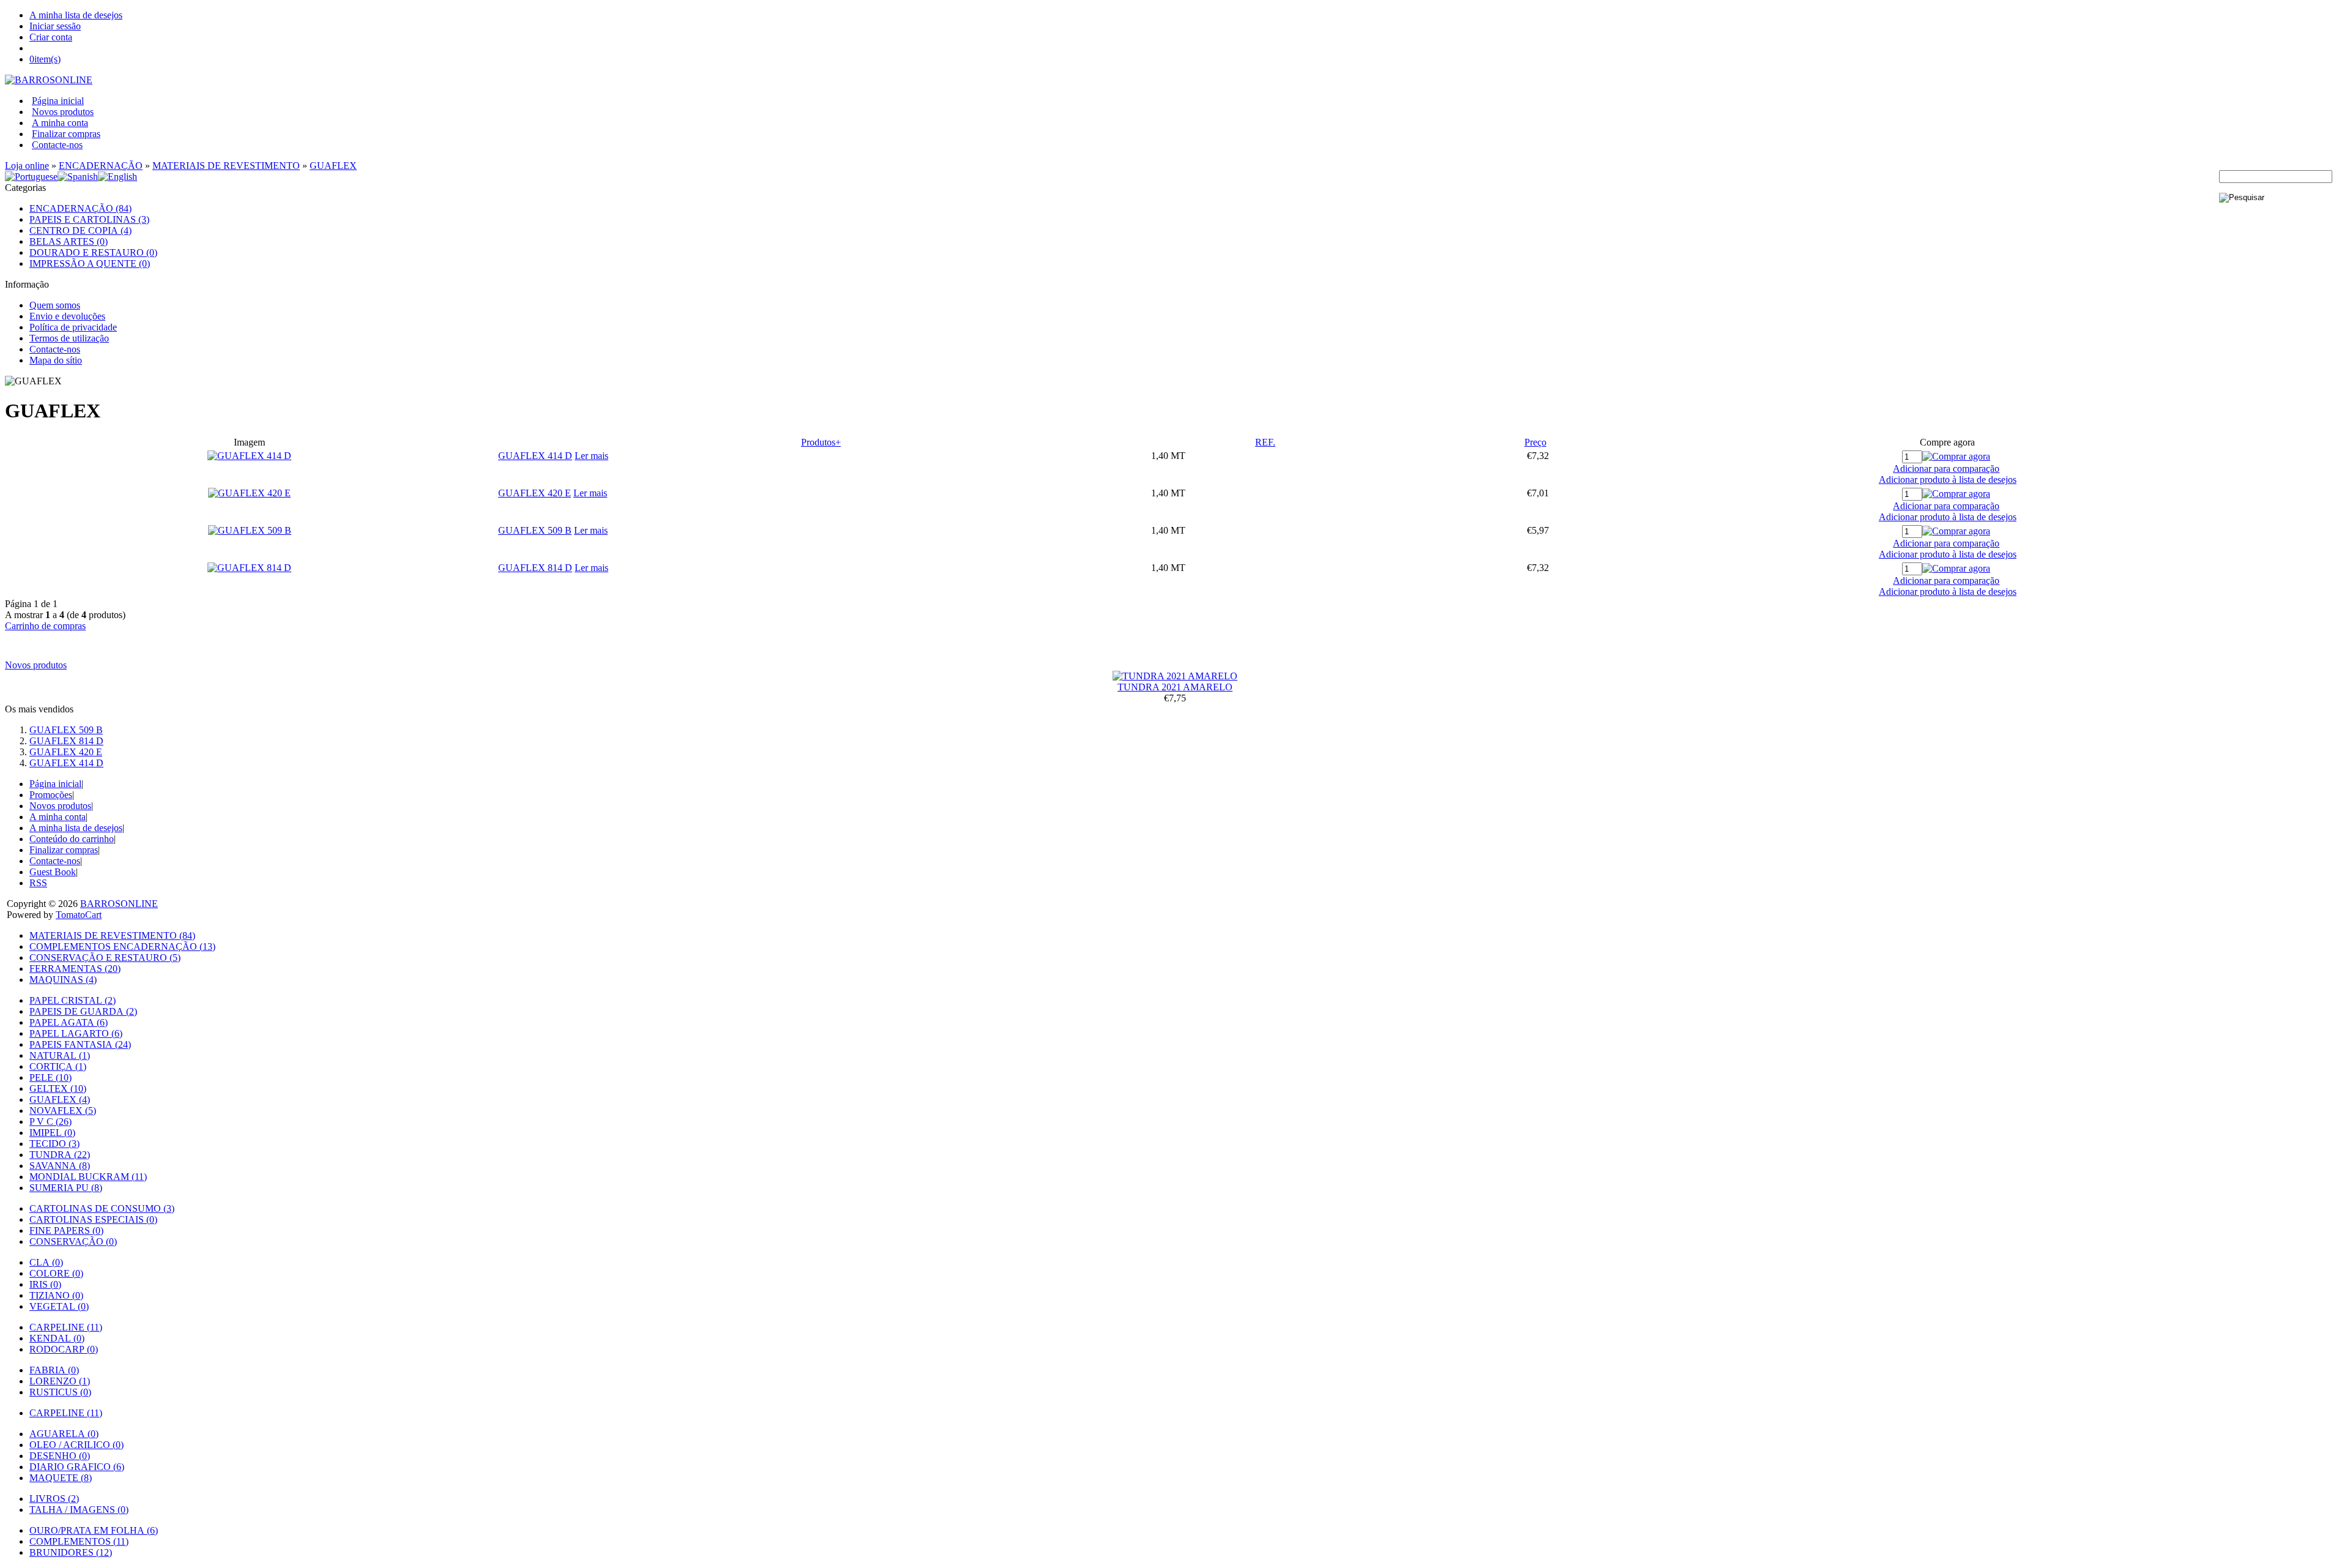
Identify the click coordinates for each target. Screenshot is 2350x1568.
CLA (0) (46, 1262)
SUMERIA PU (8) (66, 1188)
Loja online (27, 166)
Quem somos (55, 305)
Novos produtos (63, 112)
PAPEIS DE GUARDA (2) (83, 1011)
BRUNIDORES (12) (71, 1552)
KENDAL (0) (57, 1338)
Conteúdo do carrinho (72, 839)
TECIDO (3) (54, 1144)
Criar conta (51, 37)
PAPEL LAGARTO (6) (76, 1033)
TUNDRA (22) (60, 1155)
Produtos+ (821, 442)
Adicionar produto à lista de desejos (1948, 480)
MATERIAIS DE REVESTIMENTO (226, 166)
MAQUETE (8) (61, 1478)
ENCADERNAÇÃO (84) (80, 208)
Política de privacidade (73, 327)
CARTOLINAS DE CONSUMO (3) (102, 1208)
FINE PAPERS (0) (66, 1230)
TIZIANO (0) (56, 1295)
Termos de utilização (69, 338)
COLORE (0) (56, 1273)
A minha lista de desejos (76, 15)
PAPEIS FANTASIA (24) (80, 1044)
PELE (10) (50, 1077)
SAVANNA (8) (60, 1166)
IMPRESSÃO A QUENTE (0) (90, 263)
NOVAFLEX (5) (63, 1111)
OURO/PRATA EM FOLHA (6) (94, 1530)
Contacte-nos (57, 145)
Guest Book (53, 872)
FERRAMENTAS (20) (75, 969)
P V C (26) (50, 1122)
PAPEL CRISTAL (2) (73, 1000)
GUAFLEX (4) (60, 1099)
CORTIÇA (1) (58, 1066)
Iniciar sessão (55, 26)
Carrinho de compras (45, 626)
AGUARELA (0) (64, 1434)
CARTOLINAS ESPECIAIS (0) (93, 1219)
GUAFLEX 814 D (535, 568)
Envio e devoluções (67, 316)
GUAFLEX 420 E (535, 493)
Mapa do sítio (56, 360)
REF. (1265, 442)
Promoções (51, 795)
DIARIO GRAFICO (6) (77, 1467)
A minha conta (60, 123)
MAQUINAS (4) (63, 980)
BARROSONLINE (119, 904)
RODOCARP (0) (64, 1349)
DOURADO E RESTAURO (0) (93, 252)
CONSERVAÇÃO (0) (73, 1241)
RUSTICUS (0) (60, 1392)
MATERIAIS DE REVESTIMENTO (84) (112, 935)
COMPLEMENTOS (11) (79, 1541)
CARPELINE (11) (66, 1327)
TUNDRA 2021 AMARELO (1175, 687)
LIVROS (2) (54, 1499)
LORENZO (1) (60, 1381)
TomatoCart (79, 915)
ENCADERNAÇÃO (101, 166)
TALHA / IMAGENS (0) (79, 1510)
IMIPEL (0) (52, 1133)
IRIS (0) (45, 1284)
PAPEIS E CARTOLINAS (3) (89, 219)
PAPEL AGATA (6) (69, 1022)
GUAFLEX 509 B (535, 530)
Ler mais (591, 456)
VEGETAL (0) (59, 1306)
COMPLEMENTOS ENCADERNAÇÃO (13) (122, 946)
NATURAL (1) (60, 1055)
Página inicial (58, 101)
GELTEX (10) (58, 1088)
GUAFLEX (333, 166)
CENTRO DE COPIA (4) (80, 230)
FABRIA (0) (54, 1370)
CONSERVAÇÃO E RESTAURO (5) (105, 958)
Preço (1535, 442)
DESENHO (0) (60, 1456)
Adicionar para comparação (1946, 469)
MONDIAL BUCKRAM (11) (88, 1177)
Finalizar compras (66, 134)
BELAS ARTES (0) (69, 241)
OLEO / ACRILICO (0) (76, 1445)
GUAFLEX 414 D (535, 456)
